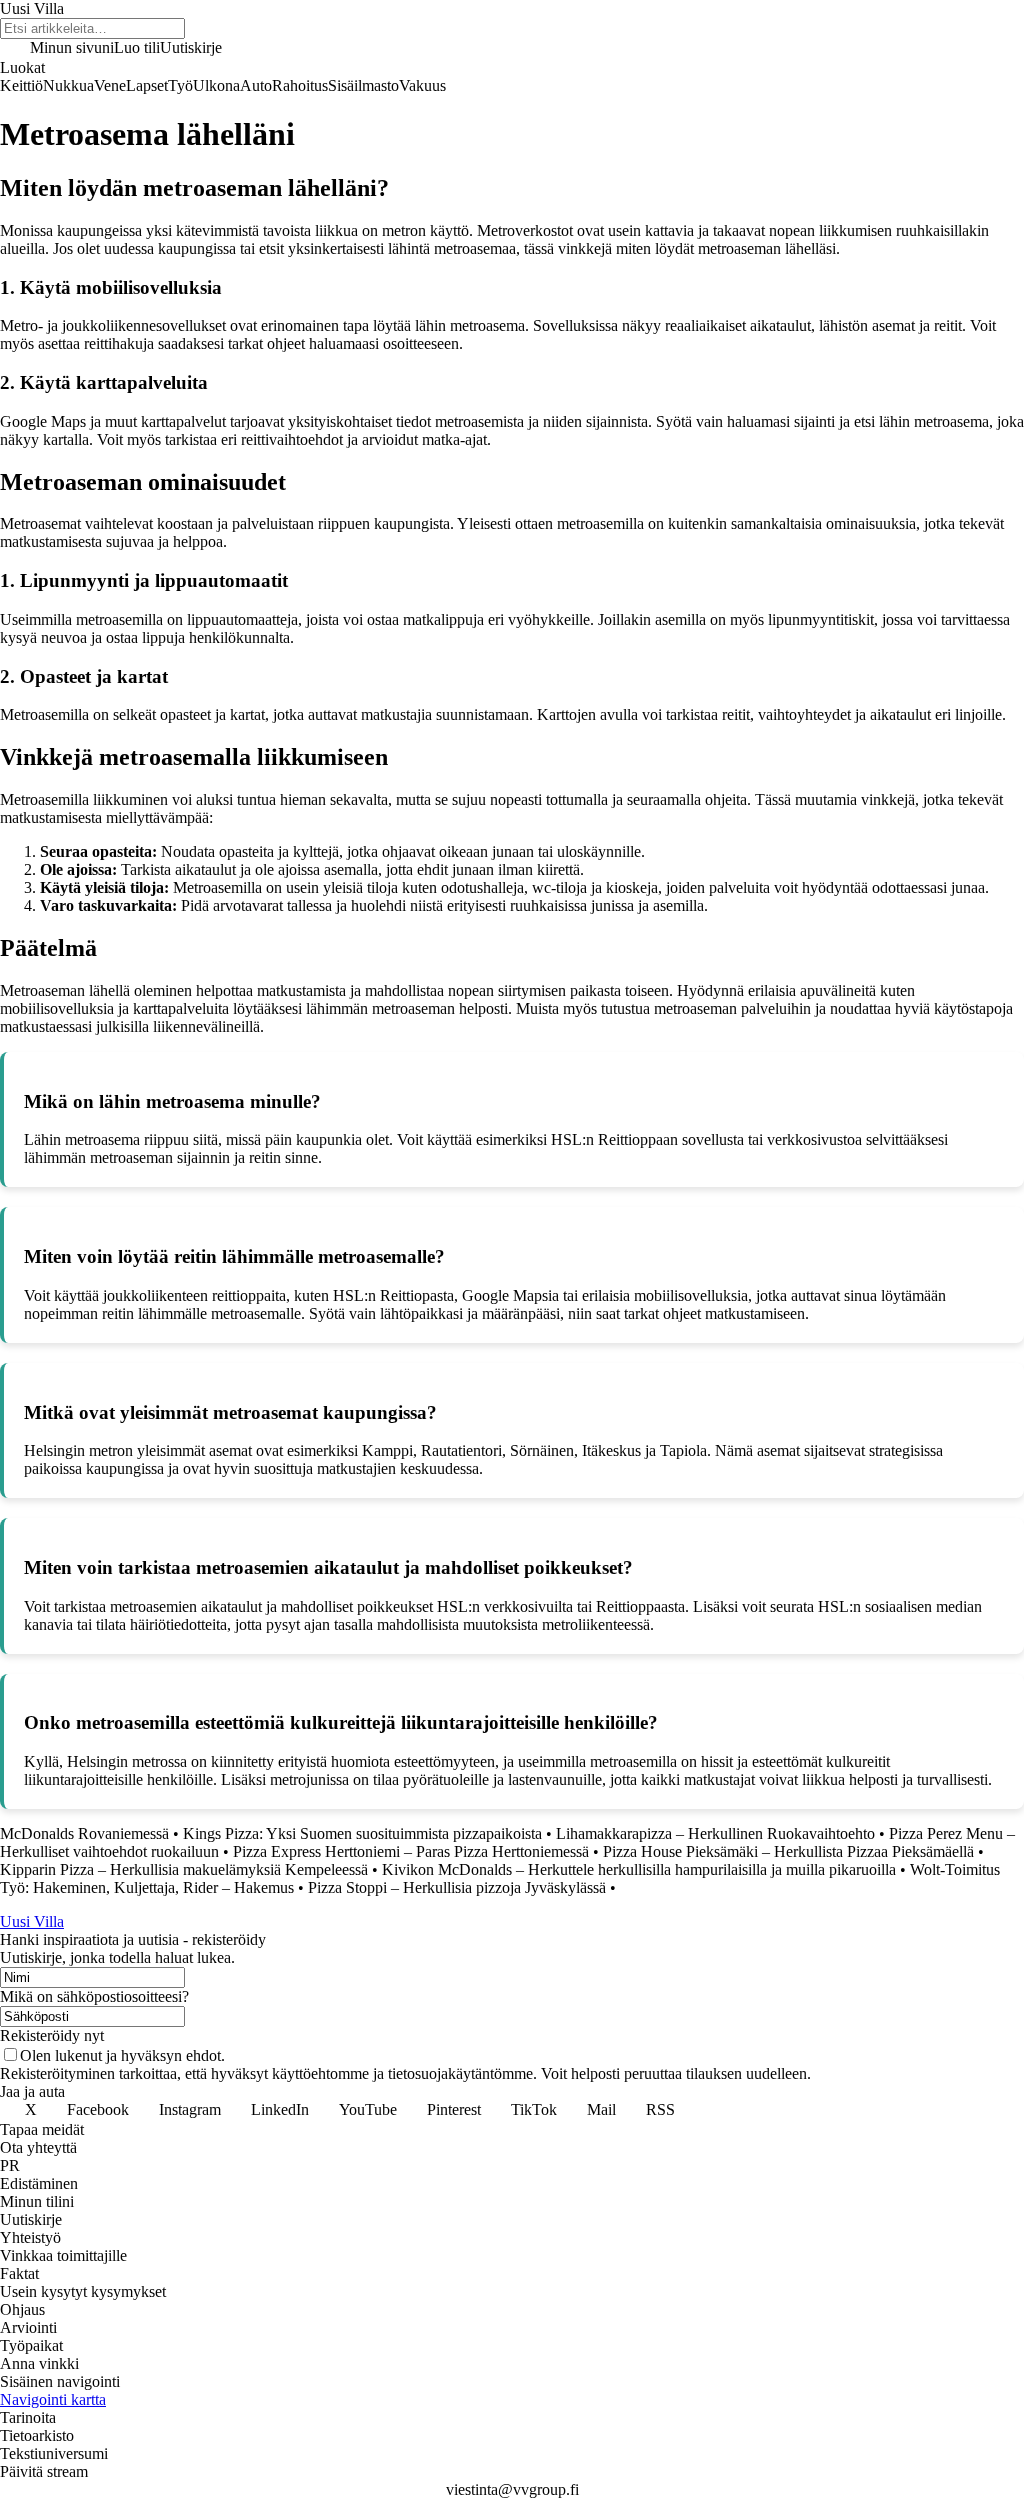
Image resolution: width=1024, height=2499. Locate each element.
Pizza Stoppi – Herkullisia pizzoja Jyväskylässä (457, 1887)
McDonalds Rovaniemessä (84, 1833)
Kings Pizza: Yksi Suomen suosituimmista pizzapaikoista (362, 1833)
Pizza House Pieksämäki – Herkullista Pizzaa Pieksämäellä (788, 1851)
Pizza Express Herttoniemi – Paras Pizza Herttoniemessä (411, 1851)
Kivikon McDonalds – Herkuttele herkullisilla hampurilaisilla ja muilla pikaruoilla (639, 1869)
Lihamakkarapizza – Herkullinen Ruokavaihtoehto (715, 1833)
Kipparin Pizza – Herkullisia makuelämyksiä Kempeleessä (184, 1869)
